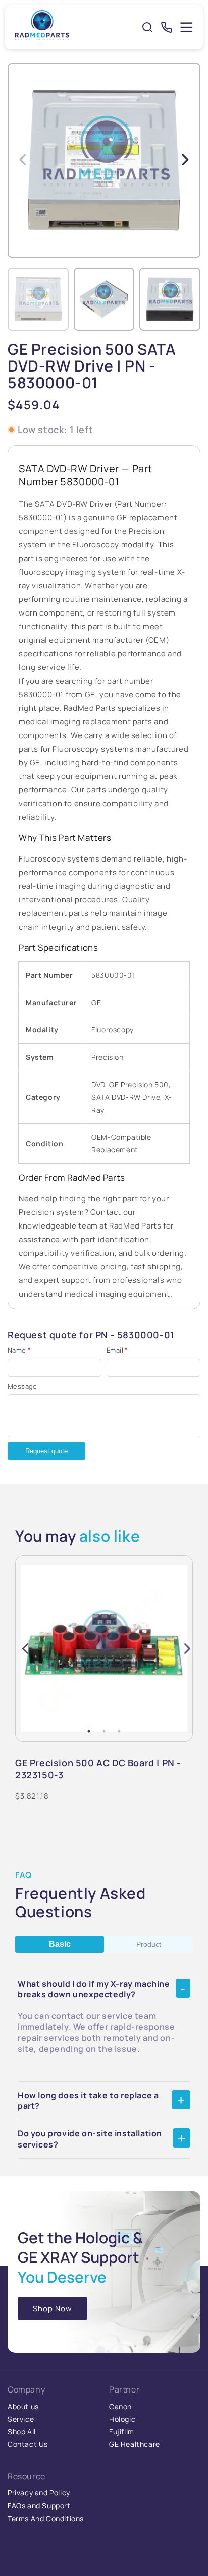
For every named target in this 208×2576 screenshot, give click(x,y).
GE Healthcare (135, 2444)
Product (149, 1944)
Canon (120, 2406)
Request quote (46, 1451)
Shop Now (53, 2309)
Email (117, 1350)
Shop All (22, 2432)
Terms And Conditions (46, 2518)
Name (19, 1350)
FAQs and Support (39, 2506)
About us (23, 2406)
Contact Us (28, 2444)
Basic (60, 1944)
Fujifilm (122, 2432)
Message (22, 1386)
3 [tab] (119, 1731)
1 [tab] (89, 1731)
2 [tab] (104, 1731)
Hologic (122, 2419)
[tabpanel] (104, 1648)
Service (21, 2419)
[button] (185, 159)
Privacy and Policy (39, 2493)
